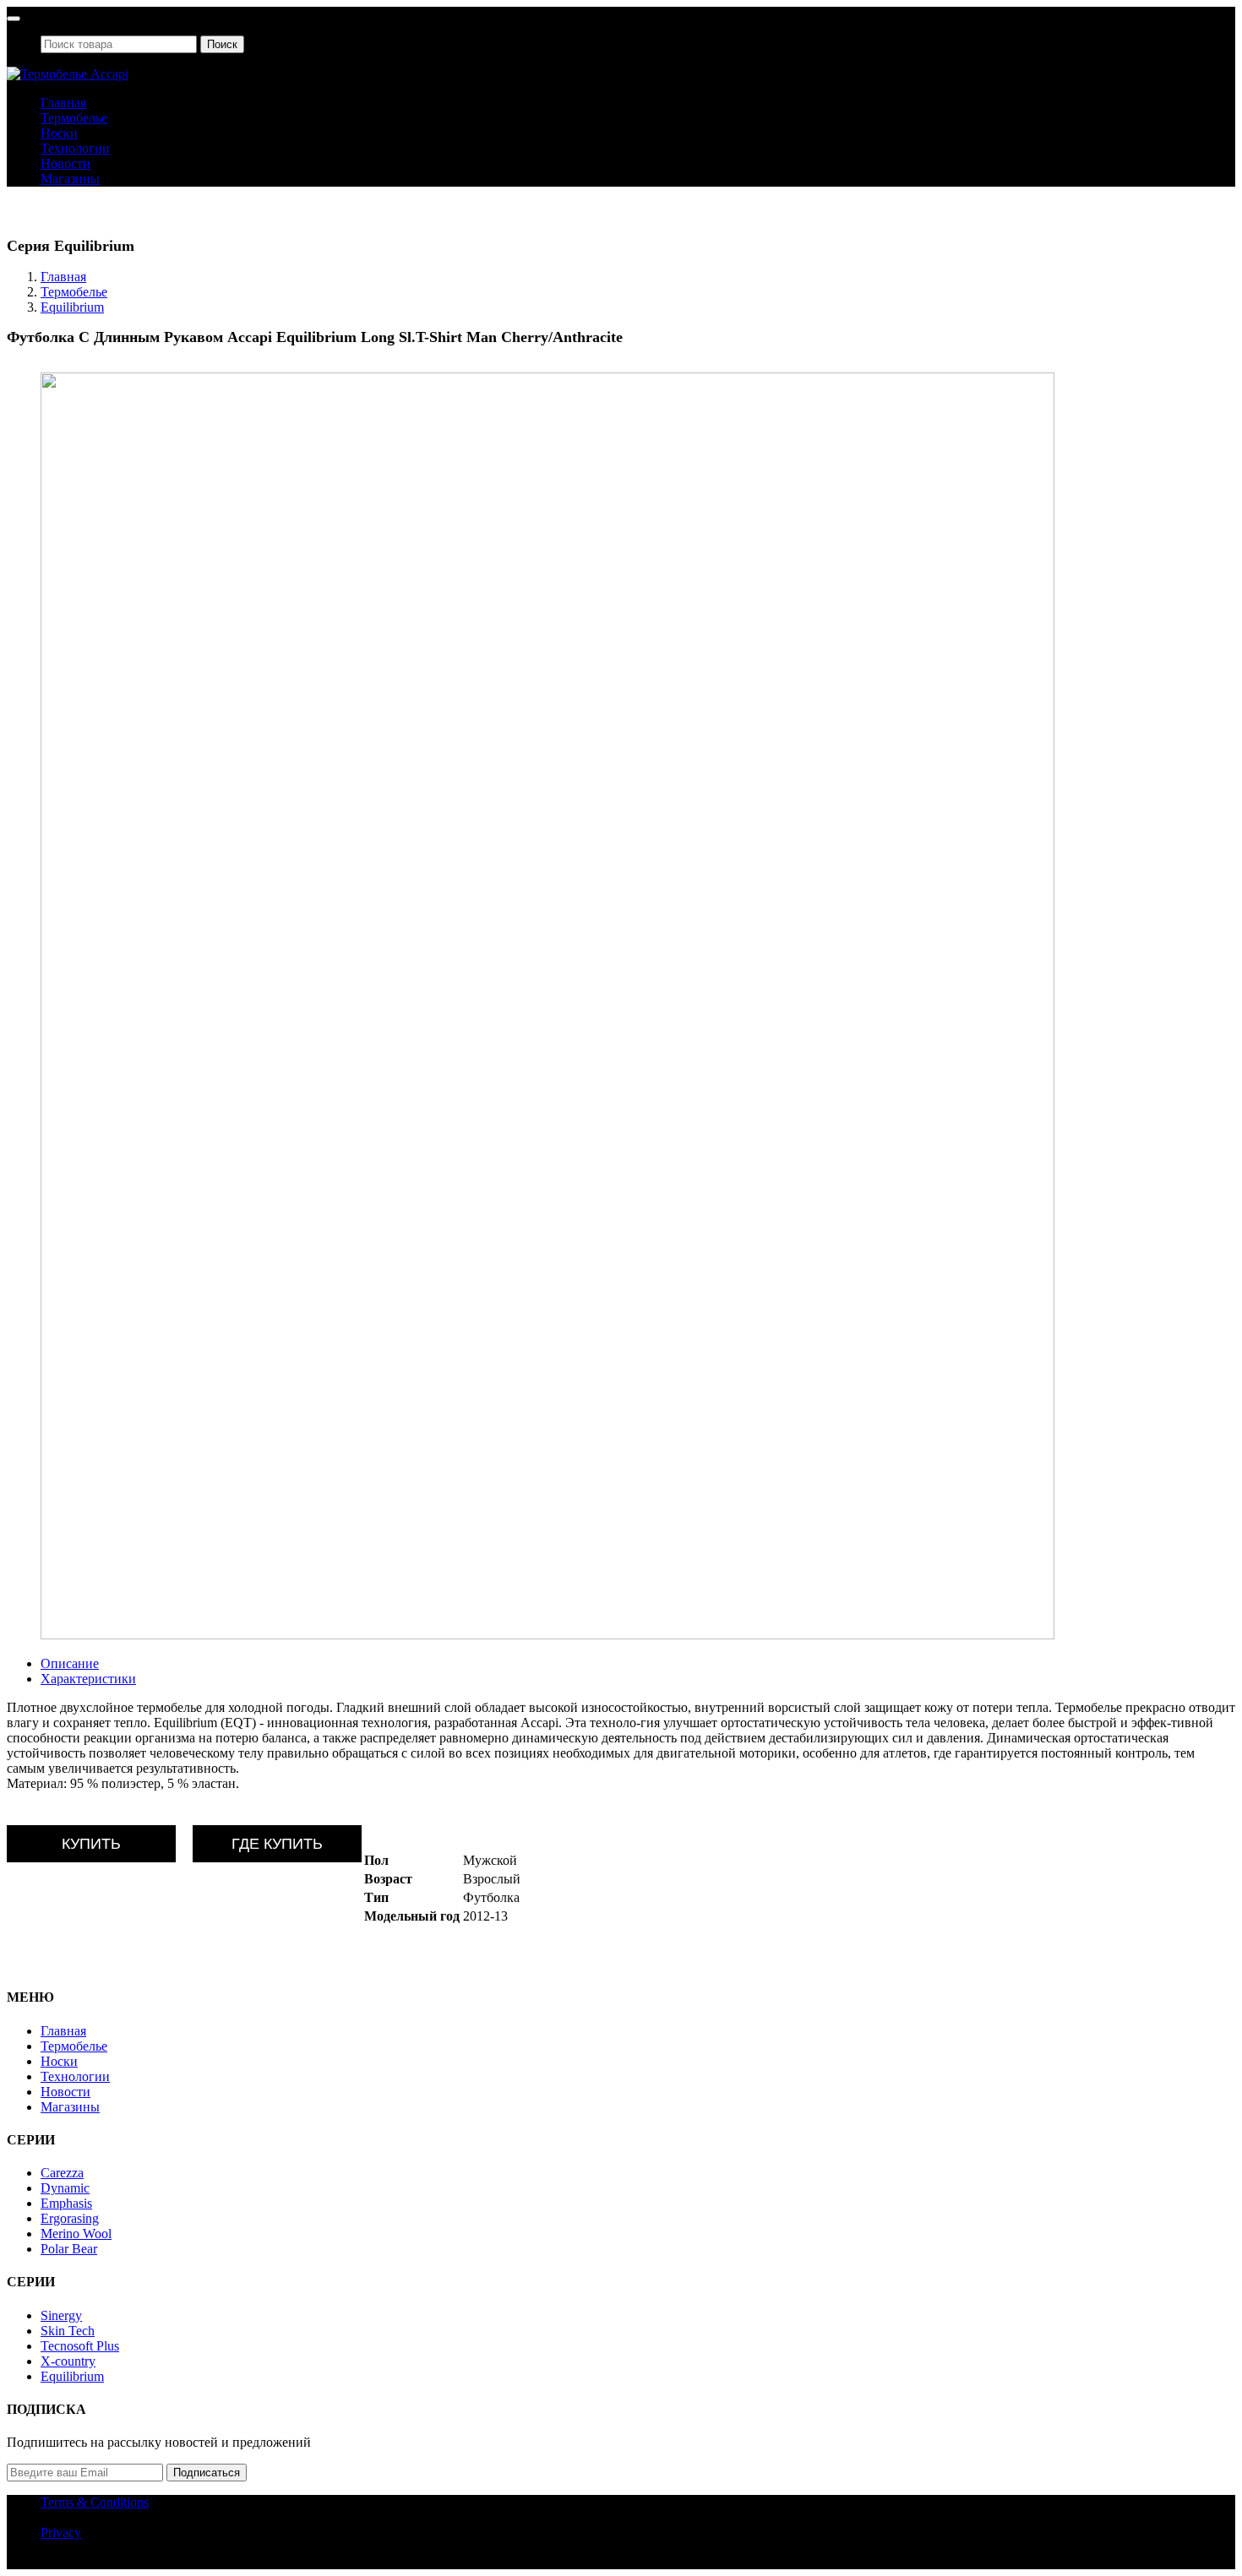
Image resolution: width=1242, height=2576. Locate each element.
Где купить (277, 1844)
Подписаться (207, 2473)
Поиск (222, 44)
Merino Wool (76, 2234)
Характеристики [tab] (88, 1679)
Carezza (62, 2173)
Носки (59, 133)
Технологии (75, 148)
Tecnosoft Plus (80, 2346)
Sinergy (61, 2315)
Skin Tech (68, 2331)
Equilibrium (72, 307)
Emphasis (66, 2203)
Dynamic (65, 2188)
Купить (91, 1844)
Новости (65, 163)
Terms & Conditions (95, 2502)
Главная (63, 103)
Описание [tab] (70, 1663)
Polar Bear (69, 2249)
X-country (68, 2361)
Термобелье (74, 118)
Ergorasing (70, 2218)
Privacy (61, 2533)
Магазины (70, 179)
